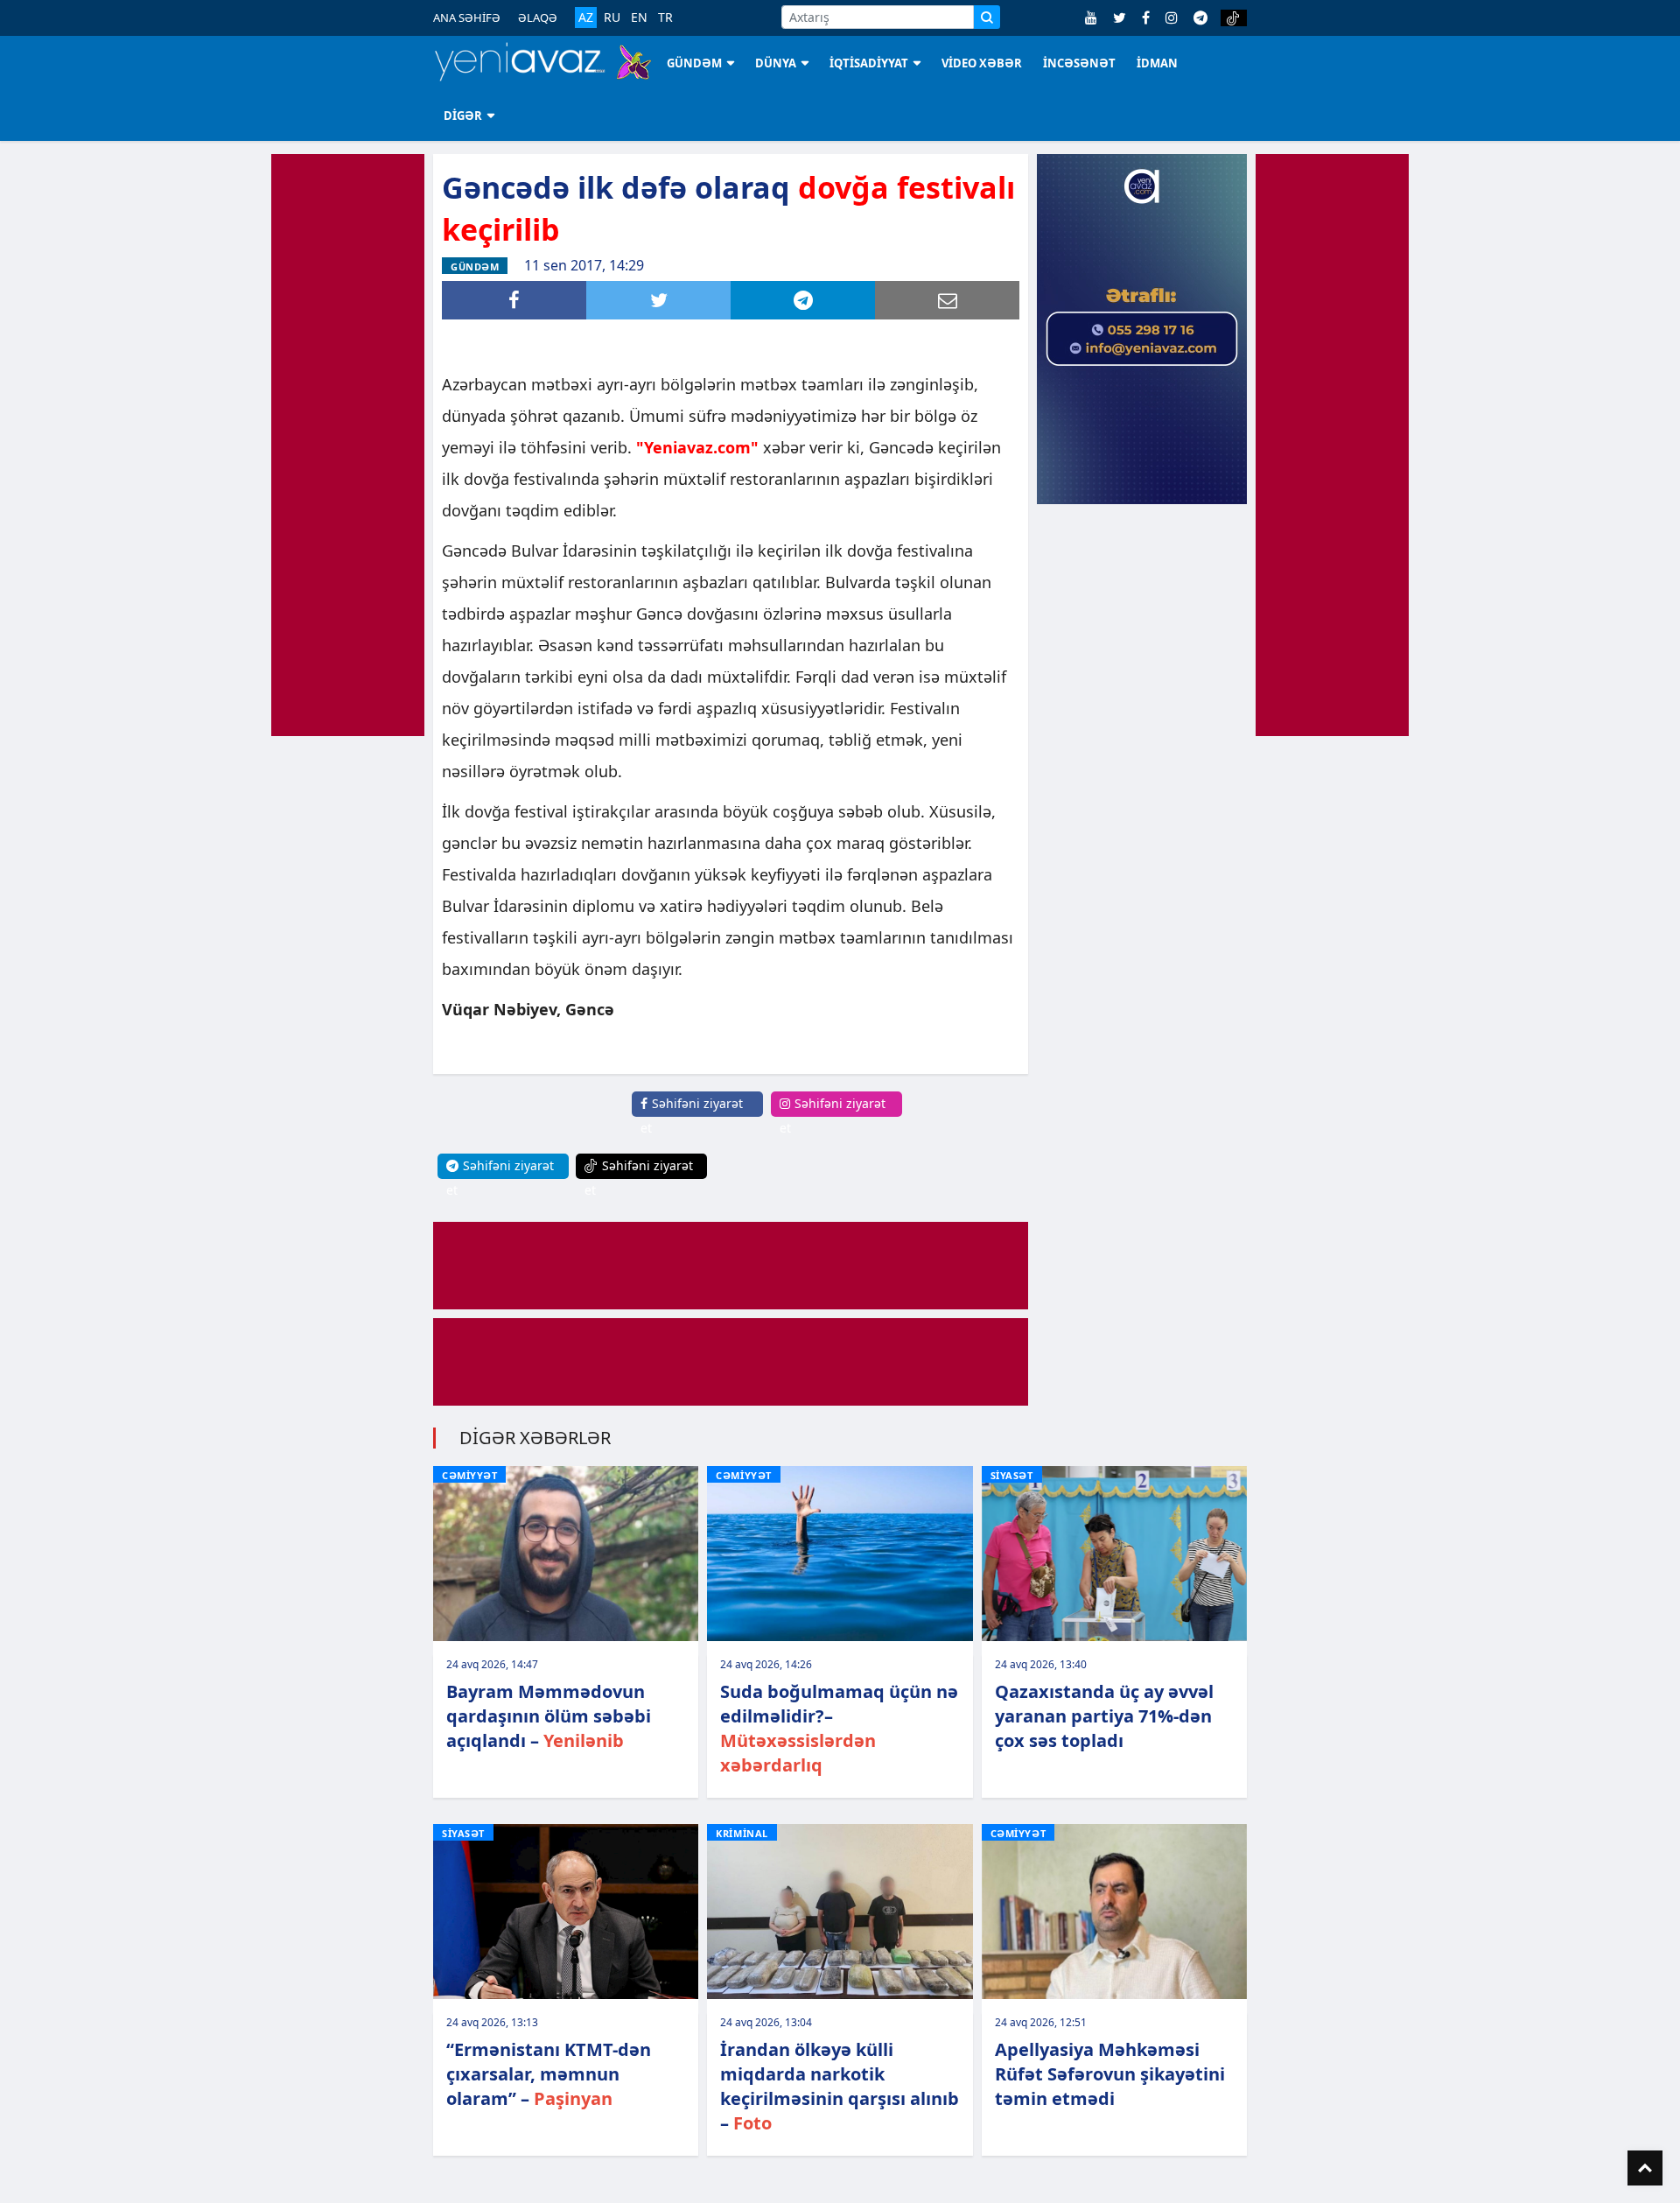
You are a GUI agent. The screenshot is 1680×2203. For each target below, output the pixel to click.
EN (639, 18)
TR (665, 18)
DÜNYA (776, 63)
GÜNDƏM (694, 63)
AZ (586, 17)
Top (1645, 2168)
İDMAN (1157, 63)
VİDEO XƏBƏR (982, 63)
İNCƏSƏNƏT (1079, 63)
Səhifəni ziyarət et (692, 1116)
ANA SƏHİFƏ (467, 18)
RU (612, 18)
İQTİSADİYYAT (869, 63)
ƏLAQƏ (538, 18)
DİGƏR (463, 116)
